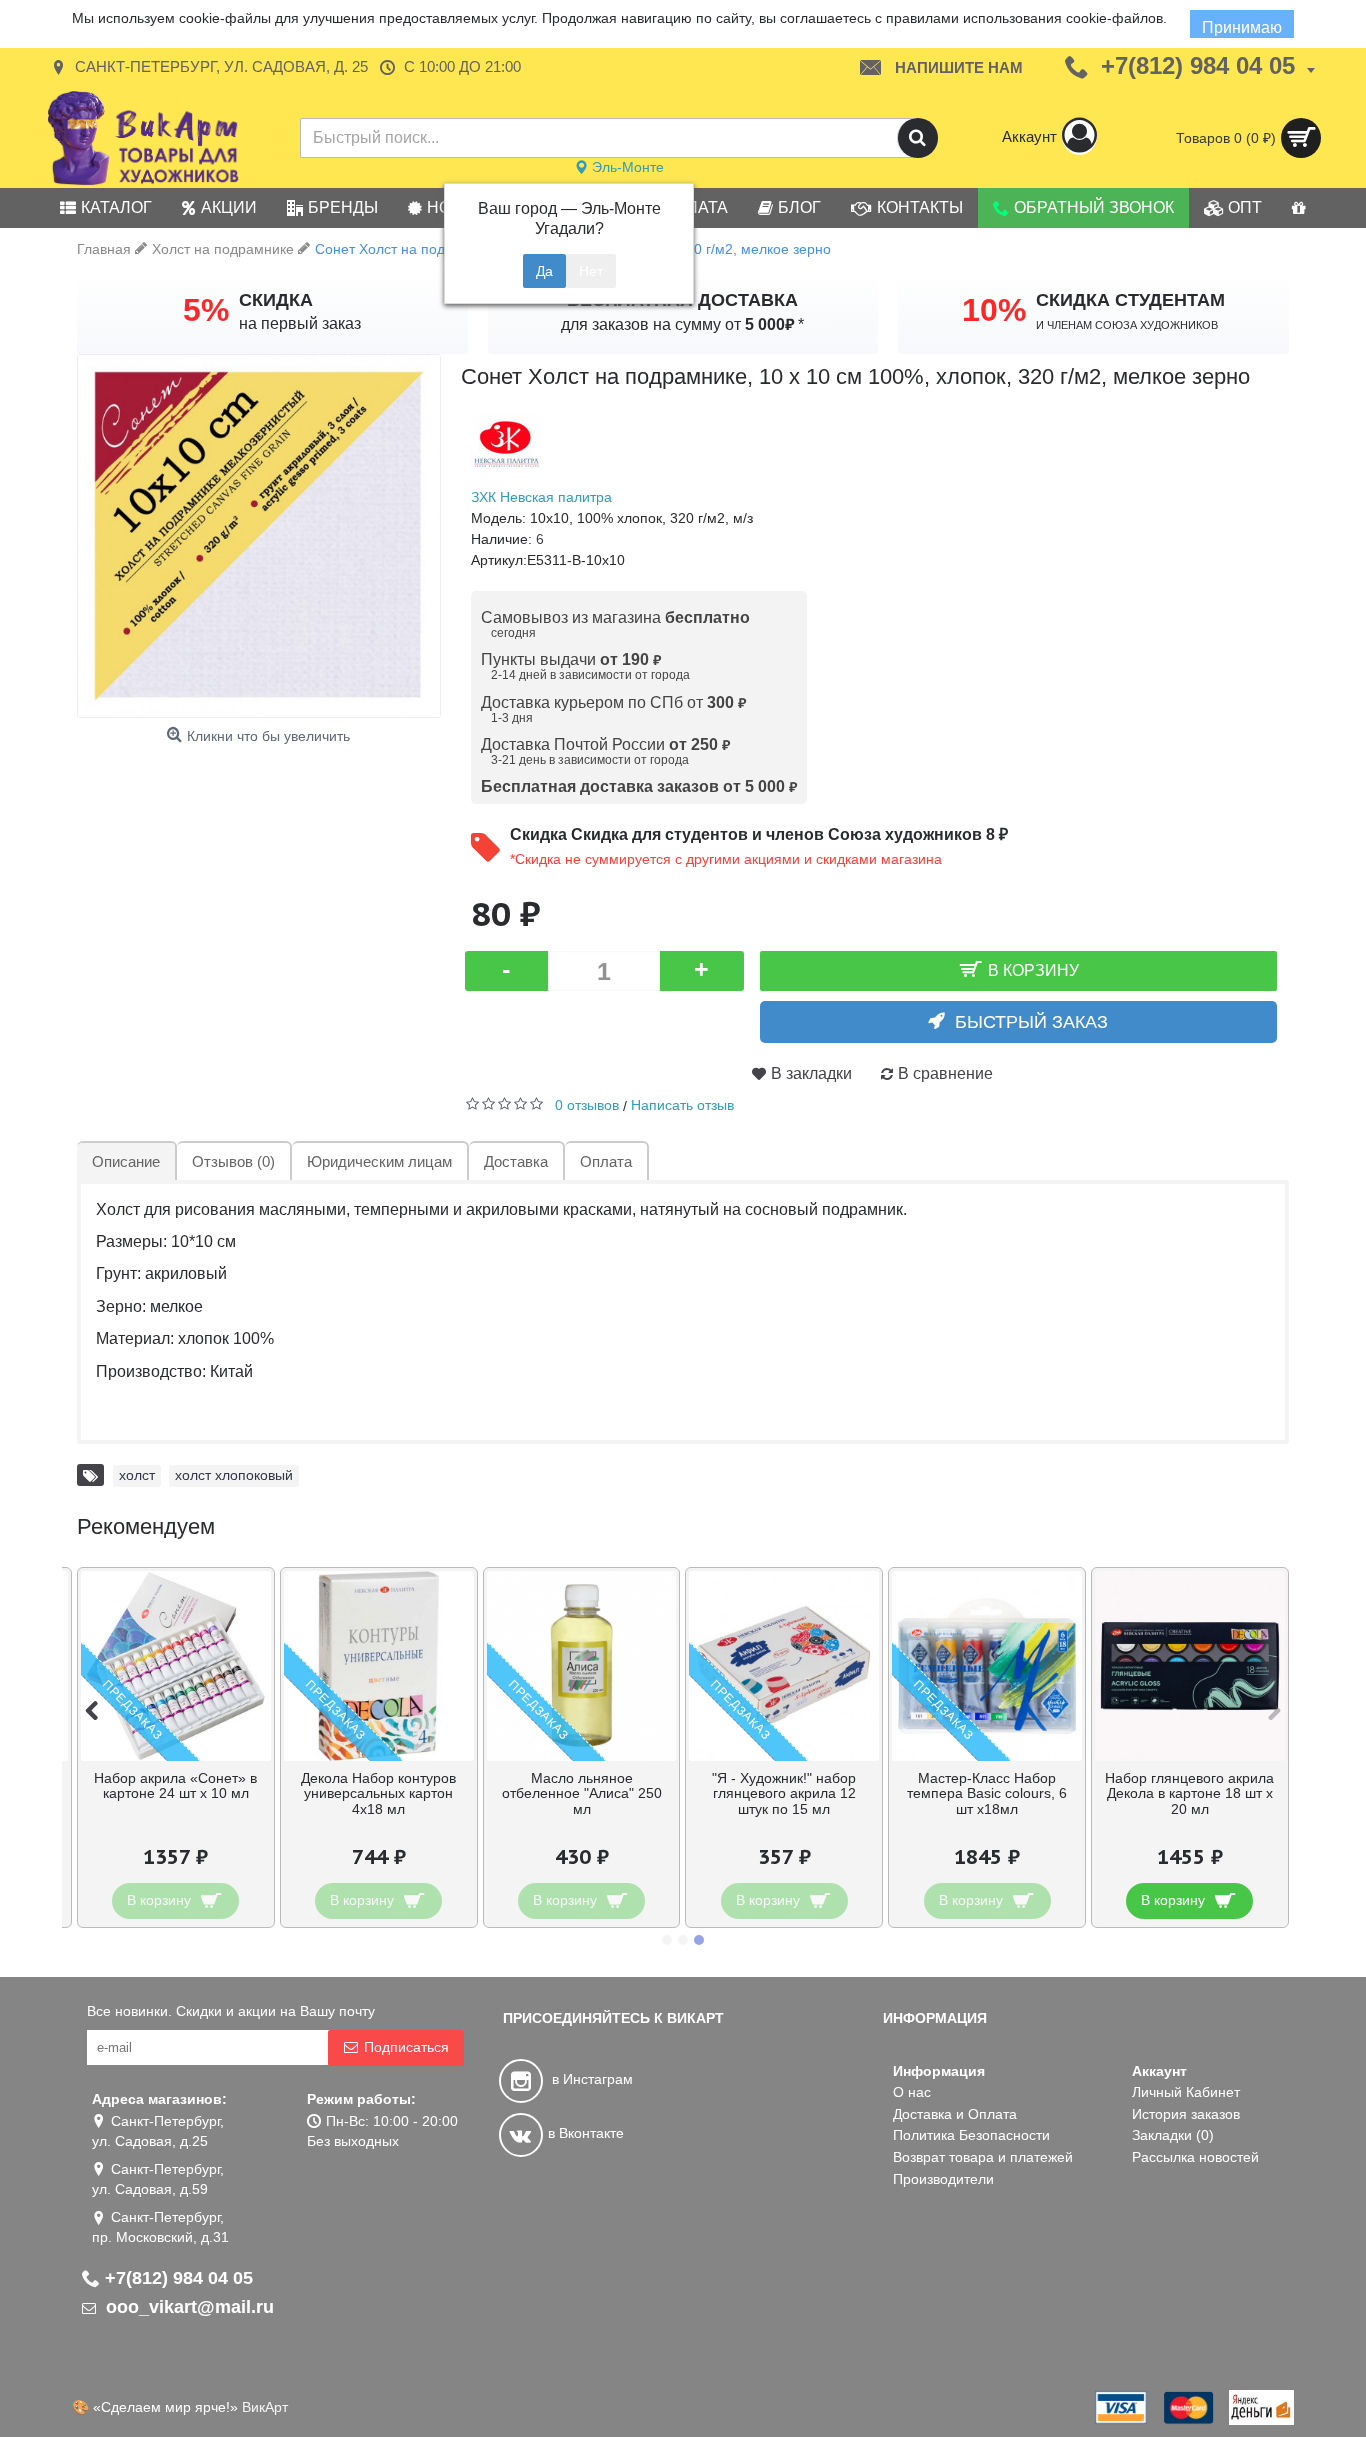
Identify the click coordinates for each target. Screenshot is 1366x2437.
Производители (943, 2179)
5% (206, 310)
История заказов (1186, 2114)
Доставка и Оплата (955, 2114)
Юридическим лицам (379, 1161)
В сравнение (945, 1073)
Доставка (516, 1161)
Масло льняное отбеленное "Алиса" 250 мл (582, 1793)
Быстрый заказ (1031, 1022)
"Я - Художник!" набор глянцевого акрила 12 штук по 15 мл (784, 1793)
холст (137, 1475)
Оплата (606, 1161)
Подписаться (406, 2047)
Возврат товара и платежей (983, 2157)
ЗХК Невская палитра (541, 497)
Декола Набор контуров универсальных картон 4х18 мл (378, 1793)
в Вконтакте (586, 2133)
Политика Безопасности (971, 2135)
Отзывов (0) (233, 1161)
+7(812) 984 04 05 (179, 2278)
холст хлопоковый (234, 1475)
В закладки (811, 1073)
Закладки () (1173, 2135)
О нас (912, 2092)
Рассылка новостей (1195, 2157)
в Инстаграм (590, 2079)
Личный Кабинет (1186, 2092)
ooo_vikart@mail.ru (187, 2307)
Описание (126, 1161)
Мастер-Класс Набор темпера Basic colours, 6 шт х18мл (987, 1793)
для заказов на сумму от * (682, 324)
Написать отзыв (682, 1105)
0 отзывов (587, 1105)
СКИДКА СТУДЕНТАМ (1130, 300)
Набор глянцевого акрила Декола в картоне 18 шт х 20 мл (1189, 1793)
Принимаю (1242, 27)
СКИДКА (276, 300)
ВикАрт (265, 2407)
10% (994, 310)
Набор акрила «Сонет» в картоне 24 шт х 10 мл (175, 1785)
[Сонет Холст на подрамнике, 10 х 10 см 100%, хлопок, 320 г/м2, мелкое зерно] (259, 536)
